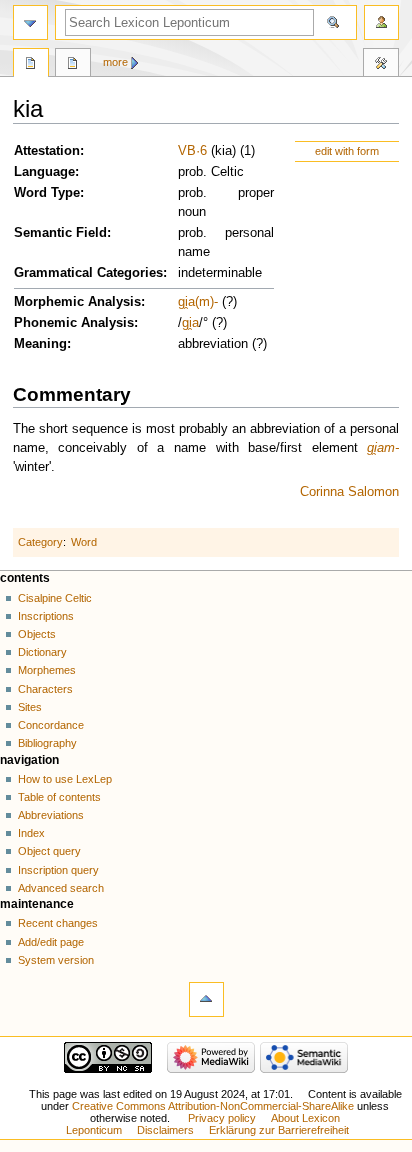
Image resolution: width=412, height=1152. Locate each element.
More (115, 62)
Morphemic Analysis (77, 302)
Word (84, 542)
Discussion (73, 65)
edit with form (347, 151)
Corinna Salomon (349, 492)
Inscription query (58, 870)
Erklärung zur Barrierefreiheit (279, 1130)
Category (40, 542)
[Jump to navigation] (30, 22)
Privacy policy (222, 1118)
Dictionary (42, 652)
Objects (37, 634)
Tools (381, 65)
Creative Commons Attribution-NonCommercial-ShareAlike (213, 1106)
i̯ (190, 323)
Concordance (51, 725)
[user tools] (381, 22)
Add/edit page (51, 942)
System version (56, 960)
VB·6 (192, 151)
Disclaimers (165, 1130)
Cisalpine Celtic (55, 598)
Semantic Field (60, 233)
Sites (30, 707)
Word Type (47, 193)
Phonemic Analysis (74, 323)
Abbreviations (51, 815)
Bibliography (47, 743)
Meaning (40, 344)
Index (31, 833)
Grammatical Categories (88, 273)
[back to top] (206, 999)
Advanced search (61, 888)
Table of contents (59, 797)
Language (44, 172)
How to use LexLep (65, 779)
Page (31, 65)
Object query (49, 851)
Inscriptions (46, 616)
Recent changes (58, 923)
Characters (45, 689)
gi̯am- (383, 448)
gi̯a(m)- (198, 302)
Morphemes (47, 670)
